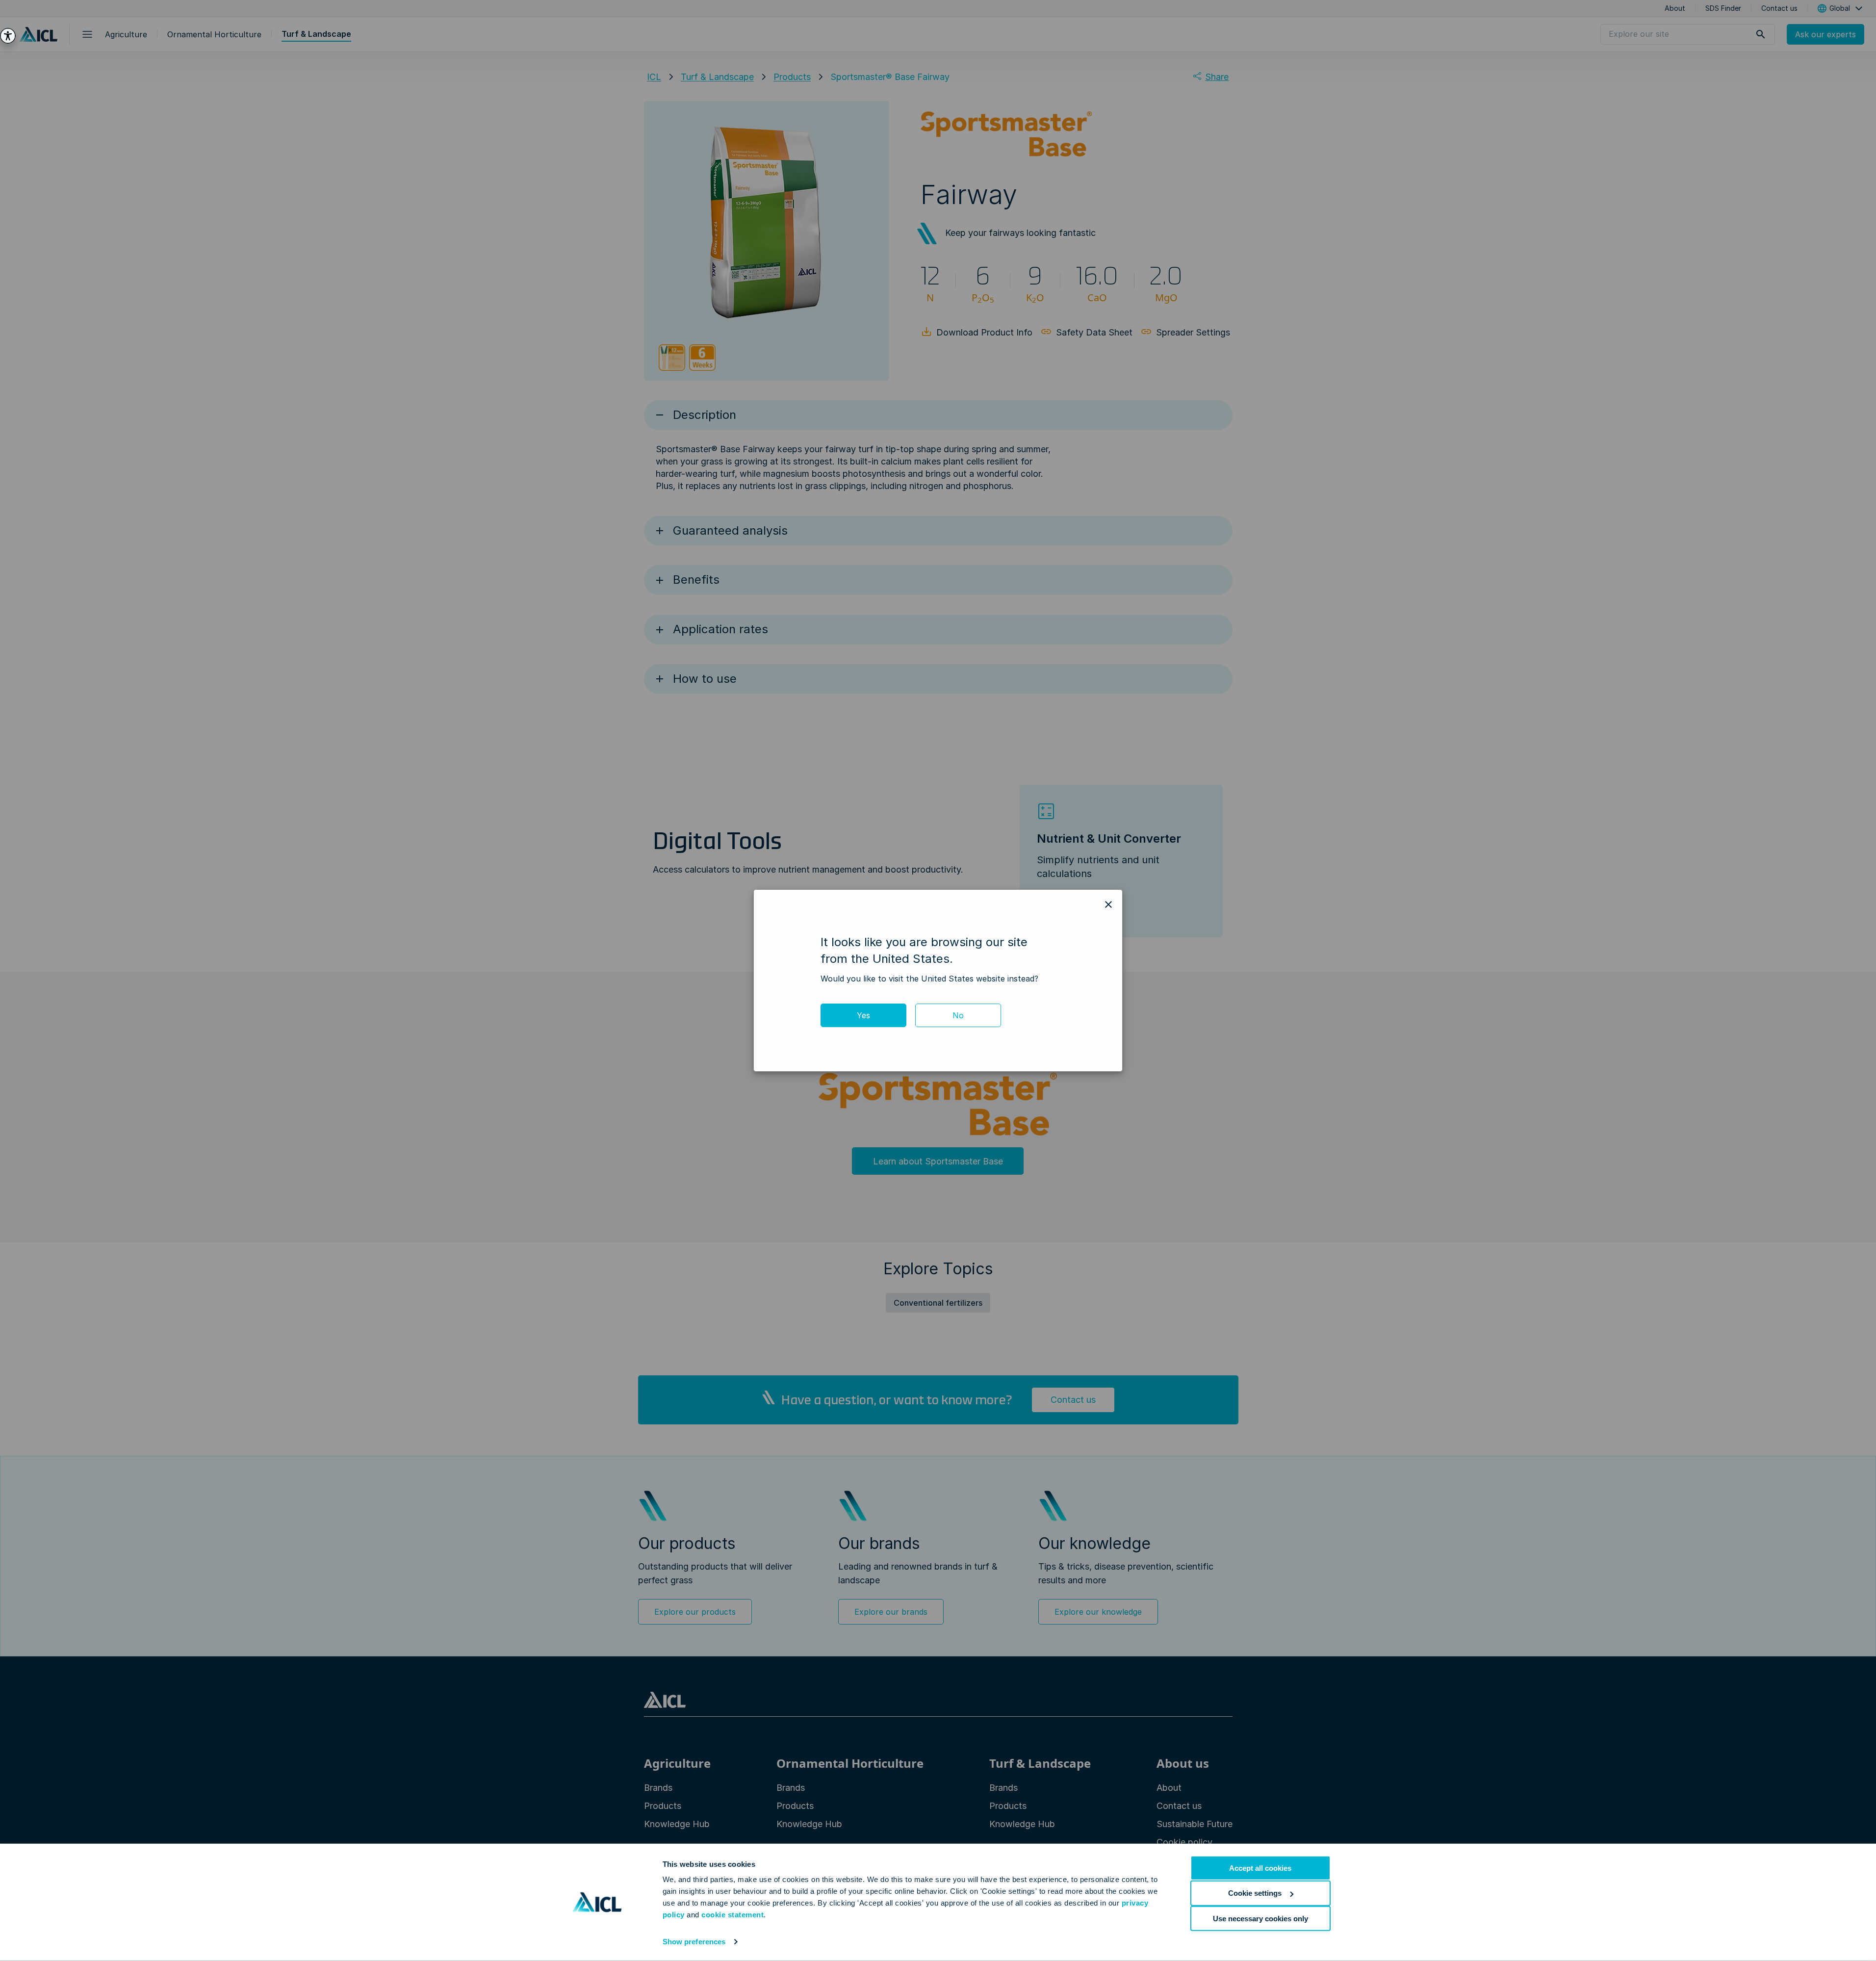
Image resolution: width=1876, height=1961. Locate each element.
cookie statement (732, 1915)
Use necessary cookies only (1260, 1918)
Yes (863, 1015)
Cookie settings (1255, 1893)
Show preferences (694, 1942)
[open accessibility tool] (8, 36)
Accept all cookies (1260, 1868)
